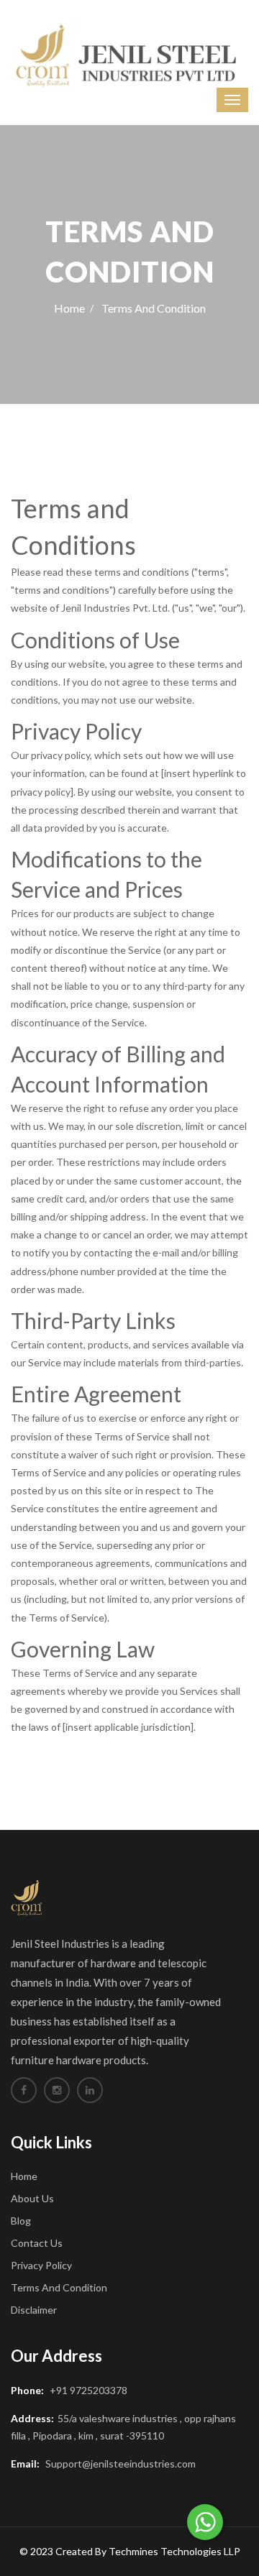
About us (32, 2198)
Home (69, 308)
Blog (21, 2221)
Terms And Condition (59, 2287)
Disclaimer (34, 2310)
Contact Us (37, 2243)
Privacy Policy (41, 2265)
